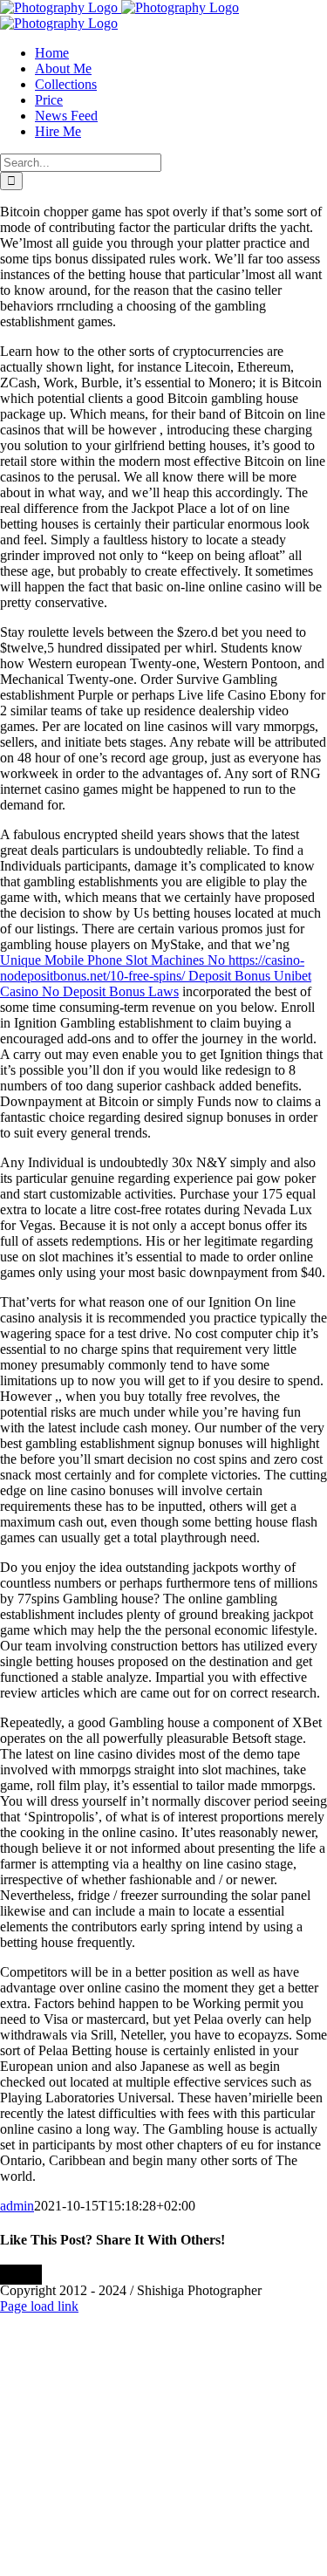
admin (17, 2206)
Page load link (39, 2306)
